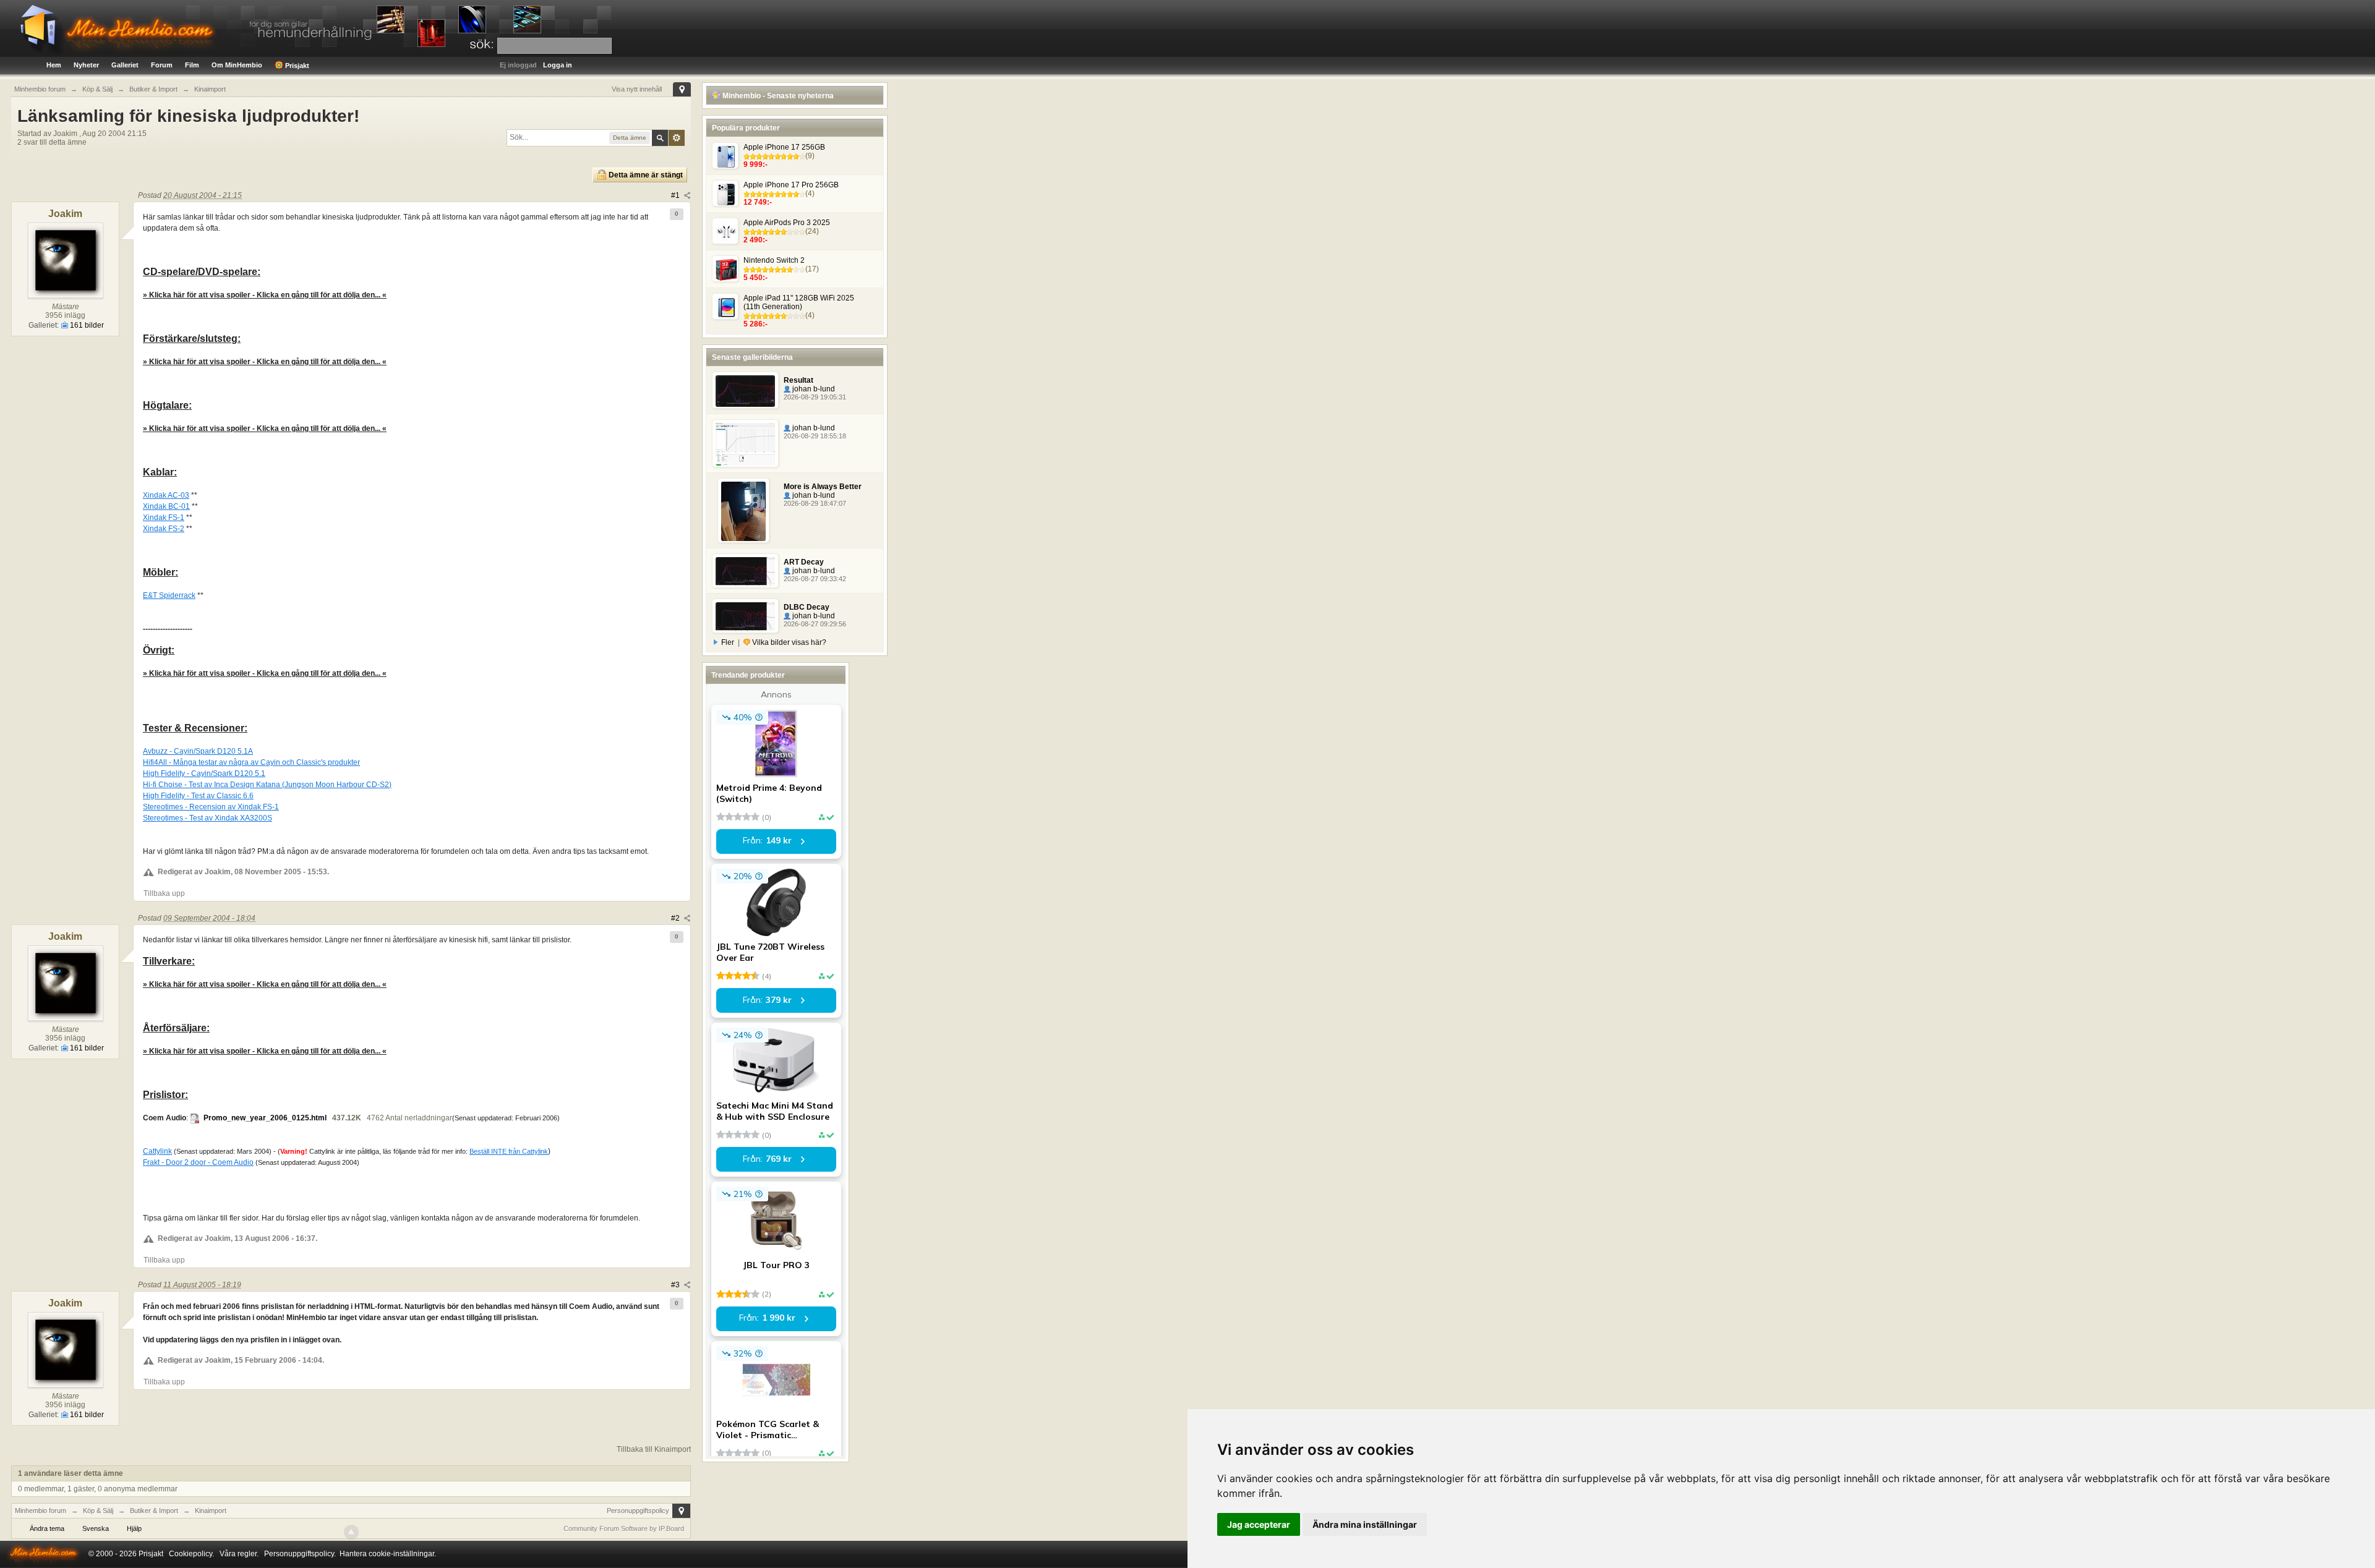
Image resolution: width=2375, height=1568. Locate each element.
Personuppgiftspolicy (638, 1510)
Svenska (96, 1528)
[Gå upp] (351, 1532)
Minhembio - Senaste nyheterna (777, 96)
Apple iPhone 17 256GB (784, 147)
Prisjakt (296, 66)
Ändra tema (47, 1528)
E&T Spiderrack (169, 595)
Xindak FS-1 (164, 518)
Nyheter (86, 65)
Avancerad (677, 138)
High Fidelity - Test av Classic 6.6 (198, 796)
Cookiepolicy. (191, 1554)
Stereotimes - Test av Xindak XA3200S (208, 818)
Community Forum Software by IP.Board (624, 1528)
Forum (162, 65)
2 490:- (755, 240)
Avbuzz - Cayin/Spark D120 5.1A (198, 751)
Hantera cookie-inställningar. (388, 1554)
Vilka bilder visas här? (788, 642)
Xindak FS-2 (164, 529)
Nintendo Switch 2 (774, 260)
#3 (676, 1285)
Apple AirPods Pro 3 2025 (787, 223)
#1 (676, 195)
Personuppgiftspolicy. (300, 1554)
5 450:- (755, 278)
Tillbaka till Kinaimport (654, 1449)
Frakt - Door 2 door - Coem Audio (198, 1162)
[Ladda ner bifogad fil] (195, 1118)
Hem (54, 65)
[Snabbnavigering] (682, 89)
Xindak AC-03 (166, 495)
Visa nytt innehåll (637, 89)
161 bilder (86, 325)
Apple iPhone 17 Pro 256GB (791, 185)
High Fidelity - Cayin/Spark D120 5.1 (204, 773)
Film (192, 65)
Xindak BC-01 (166, 506)
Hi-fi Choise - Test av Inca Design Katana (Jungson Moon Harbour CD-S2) (267, 785)
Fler (728, 642)
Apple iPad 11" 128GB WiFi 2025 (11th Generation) (799, 302)
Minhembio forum (41, 1510)
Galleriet (125, 65)
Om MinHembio (237, 65)
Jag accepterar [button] (1259, 1524)
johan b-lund (813, 389)
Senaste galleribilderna (752, 357)
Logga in (558, 65)
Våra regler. (239, 1554)
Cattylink (157, 1151)
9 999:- (755, 164)
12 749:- (758, 202)
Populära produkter (746, 128)
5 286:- (755, 324)
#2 (676, 918)
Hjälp (134, 1528)
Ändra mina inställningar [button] (1365, 1524)
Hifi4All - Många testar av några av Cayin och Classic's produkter (251, 762)
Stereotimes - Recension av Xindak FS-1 (211, 807)
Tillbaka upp (164, 893)
